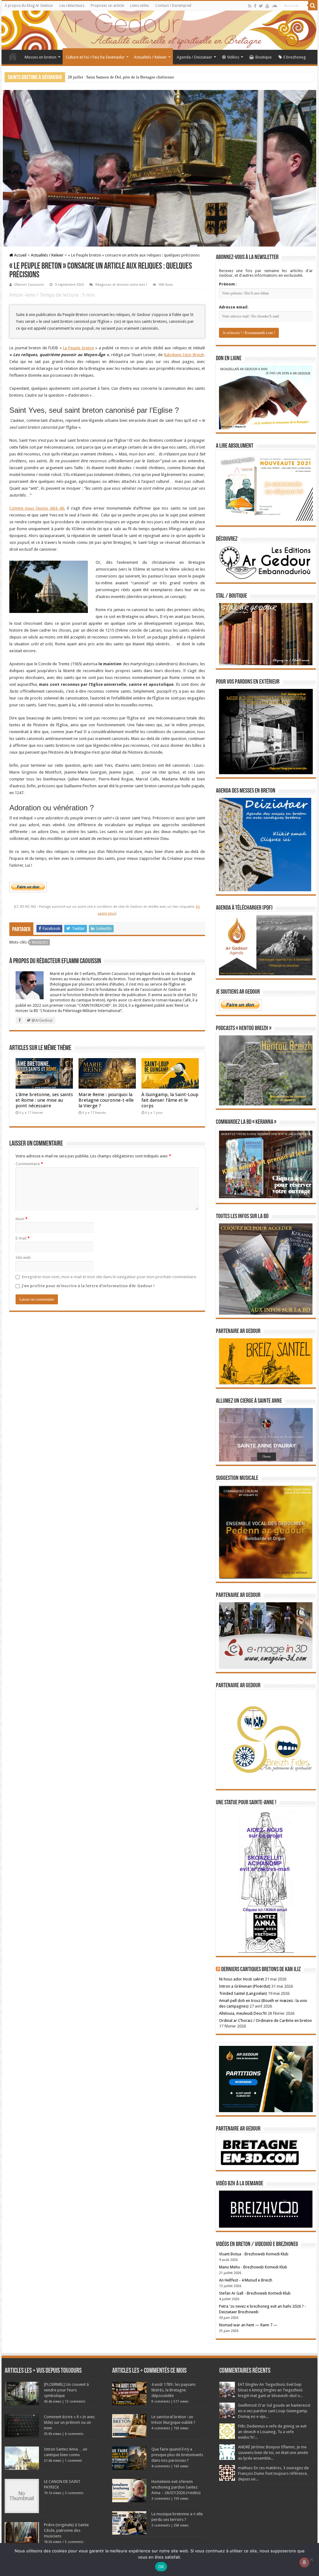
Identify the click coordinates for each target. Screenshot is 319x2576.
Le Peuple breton (79, 348)
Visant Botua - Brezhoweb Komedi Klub (254, 2254)
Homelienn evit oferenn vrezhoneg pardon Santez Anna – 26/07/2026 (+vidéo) (176, 2487)
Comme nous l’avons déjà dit (37, 508)
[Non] (311, 2560)
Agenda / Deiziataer (194, 57)
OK (161, 2567)
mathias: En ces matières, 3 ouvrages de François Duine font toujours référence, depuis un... (273, 2473)
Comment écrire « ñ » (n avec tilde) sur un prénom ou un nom (69, 2422)
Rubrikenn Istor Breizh (184, 355)
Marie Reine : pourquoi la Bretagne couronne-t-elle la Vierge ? (106, 1100)
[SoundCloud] (274, 6)
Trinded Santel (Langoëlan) (243, 1993)
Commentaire (29, 1164)
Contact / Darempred (173, 6)
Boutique (264, 57)
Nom (21, 1219)
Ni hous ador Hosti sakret (241, 1979)
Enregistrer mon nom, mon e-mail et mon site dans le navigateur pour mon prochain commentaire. (109, 1277)
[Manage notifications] (304, 2562)
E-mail (23, 1238)
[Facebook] (255, 6)
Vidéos (233, 57)
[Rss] (250, 6)
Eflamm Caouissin (29, 285)
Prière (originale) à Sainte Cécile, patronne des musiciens (66, 2530)
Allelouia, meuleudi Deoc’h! (243, 2013)
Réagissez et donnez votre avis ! (121, 285)
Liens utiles (140, 6)
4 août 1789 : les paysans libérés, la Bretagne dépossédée (174, 2390)
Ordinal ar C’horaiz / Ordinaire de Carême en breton (265, 2020)
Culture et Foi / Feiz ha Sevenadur (95, 57)
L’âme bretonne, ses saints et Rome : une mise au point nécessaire (44, 1100)
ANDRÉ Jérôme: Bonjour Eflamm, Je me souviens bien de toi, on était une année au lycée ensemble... (273, 2453)
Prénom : (228, 284)
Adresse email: (234, 307)
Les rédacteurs (72, 6)
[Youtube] (267, 6)
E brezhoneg (295, 57)
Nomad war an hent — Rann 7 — (248, 2325)
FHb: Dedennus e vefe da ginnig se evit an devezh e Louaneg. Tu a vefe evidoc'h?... (272, 2432)
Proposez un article (107, 6)
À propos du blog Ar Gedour (29, 6)
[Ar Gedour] (159, 30)
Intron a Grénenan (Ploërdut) (245, 1986)
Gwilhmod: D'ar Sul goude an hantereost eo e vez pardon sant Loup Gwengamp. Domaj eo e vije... (274, 2411)
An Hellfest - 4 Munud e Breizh (246, 2280)
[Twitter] (261, 6)
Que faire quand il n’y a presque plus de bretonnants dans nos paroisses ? (177, 2455)
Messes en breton (40, 57)
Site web (23, 1257)
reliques (40, 942)
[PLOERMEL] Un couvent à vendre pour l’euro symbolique (66, 2390)
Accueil (13, 56)
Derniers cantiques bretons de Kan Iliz (261, 1970)
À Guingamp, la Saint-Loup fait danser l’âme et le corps (170, 1100)
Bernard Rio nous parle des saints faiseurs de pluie (110, 77)
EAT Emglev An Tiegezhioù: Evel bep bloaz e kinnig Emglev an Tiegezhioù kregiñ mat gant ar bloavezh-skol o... (270, 2390)
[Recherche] (313, 6)
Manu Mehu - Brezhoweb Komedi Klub (253, 2267)
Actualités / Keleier (150, 57)
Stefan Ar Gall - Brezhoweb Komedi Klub (255, 2293)
